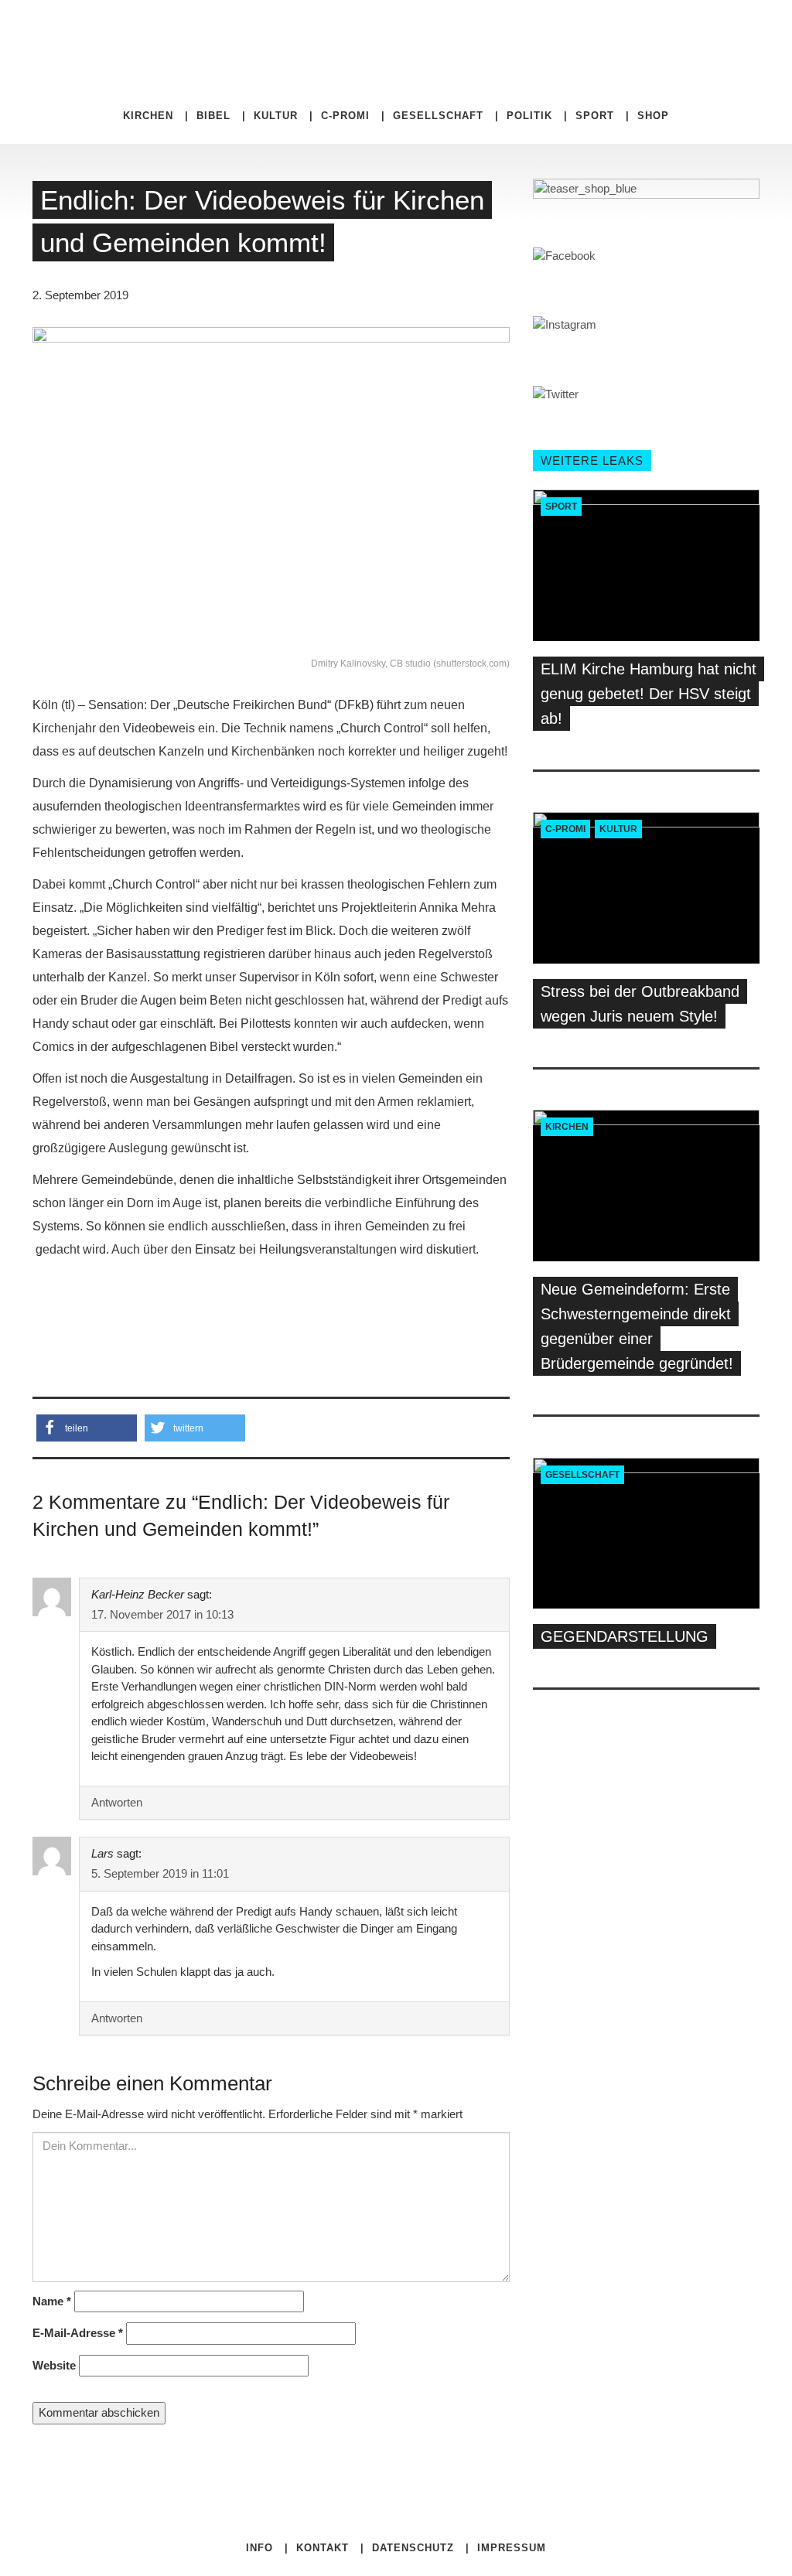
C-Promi (345, 116)
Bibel (213, 116)
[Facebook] (539, 31)
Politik (529, 116)
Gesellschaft (438, 116)
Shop (653, 116)
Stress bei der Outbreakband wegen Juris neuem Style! (640, 1004)
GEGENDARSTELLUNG (625, 1636)
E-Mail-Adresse (78, 2333)
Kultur (276, 116)
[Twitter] (551, 31)
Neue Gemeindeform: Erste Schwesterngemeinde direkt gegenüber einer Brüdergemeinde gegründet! (637, 1326)
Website (54, 2365)
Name (52, 2301)
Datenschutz (413, 2548)
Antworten (117, 1802)
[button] (87, 1428)
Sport (595, 116)
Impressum (512, 2548)
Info (259, 2548)
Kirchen (148, 116)
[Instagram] (562, 31)
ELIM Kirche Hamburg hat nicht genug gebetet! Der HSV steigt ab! (649, 694)
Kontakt (323, 2548)
